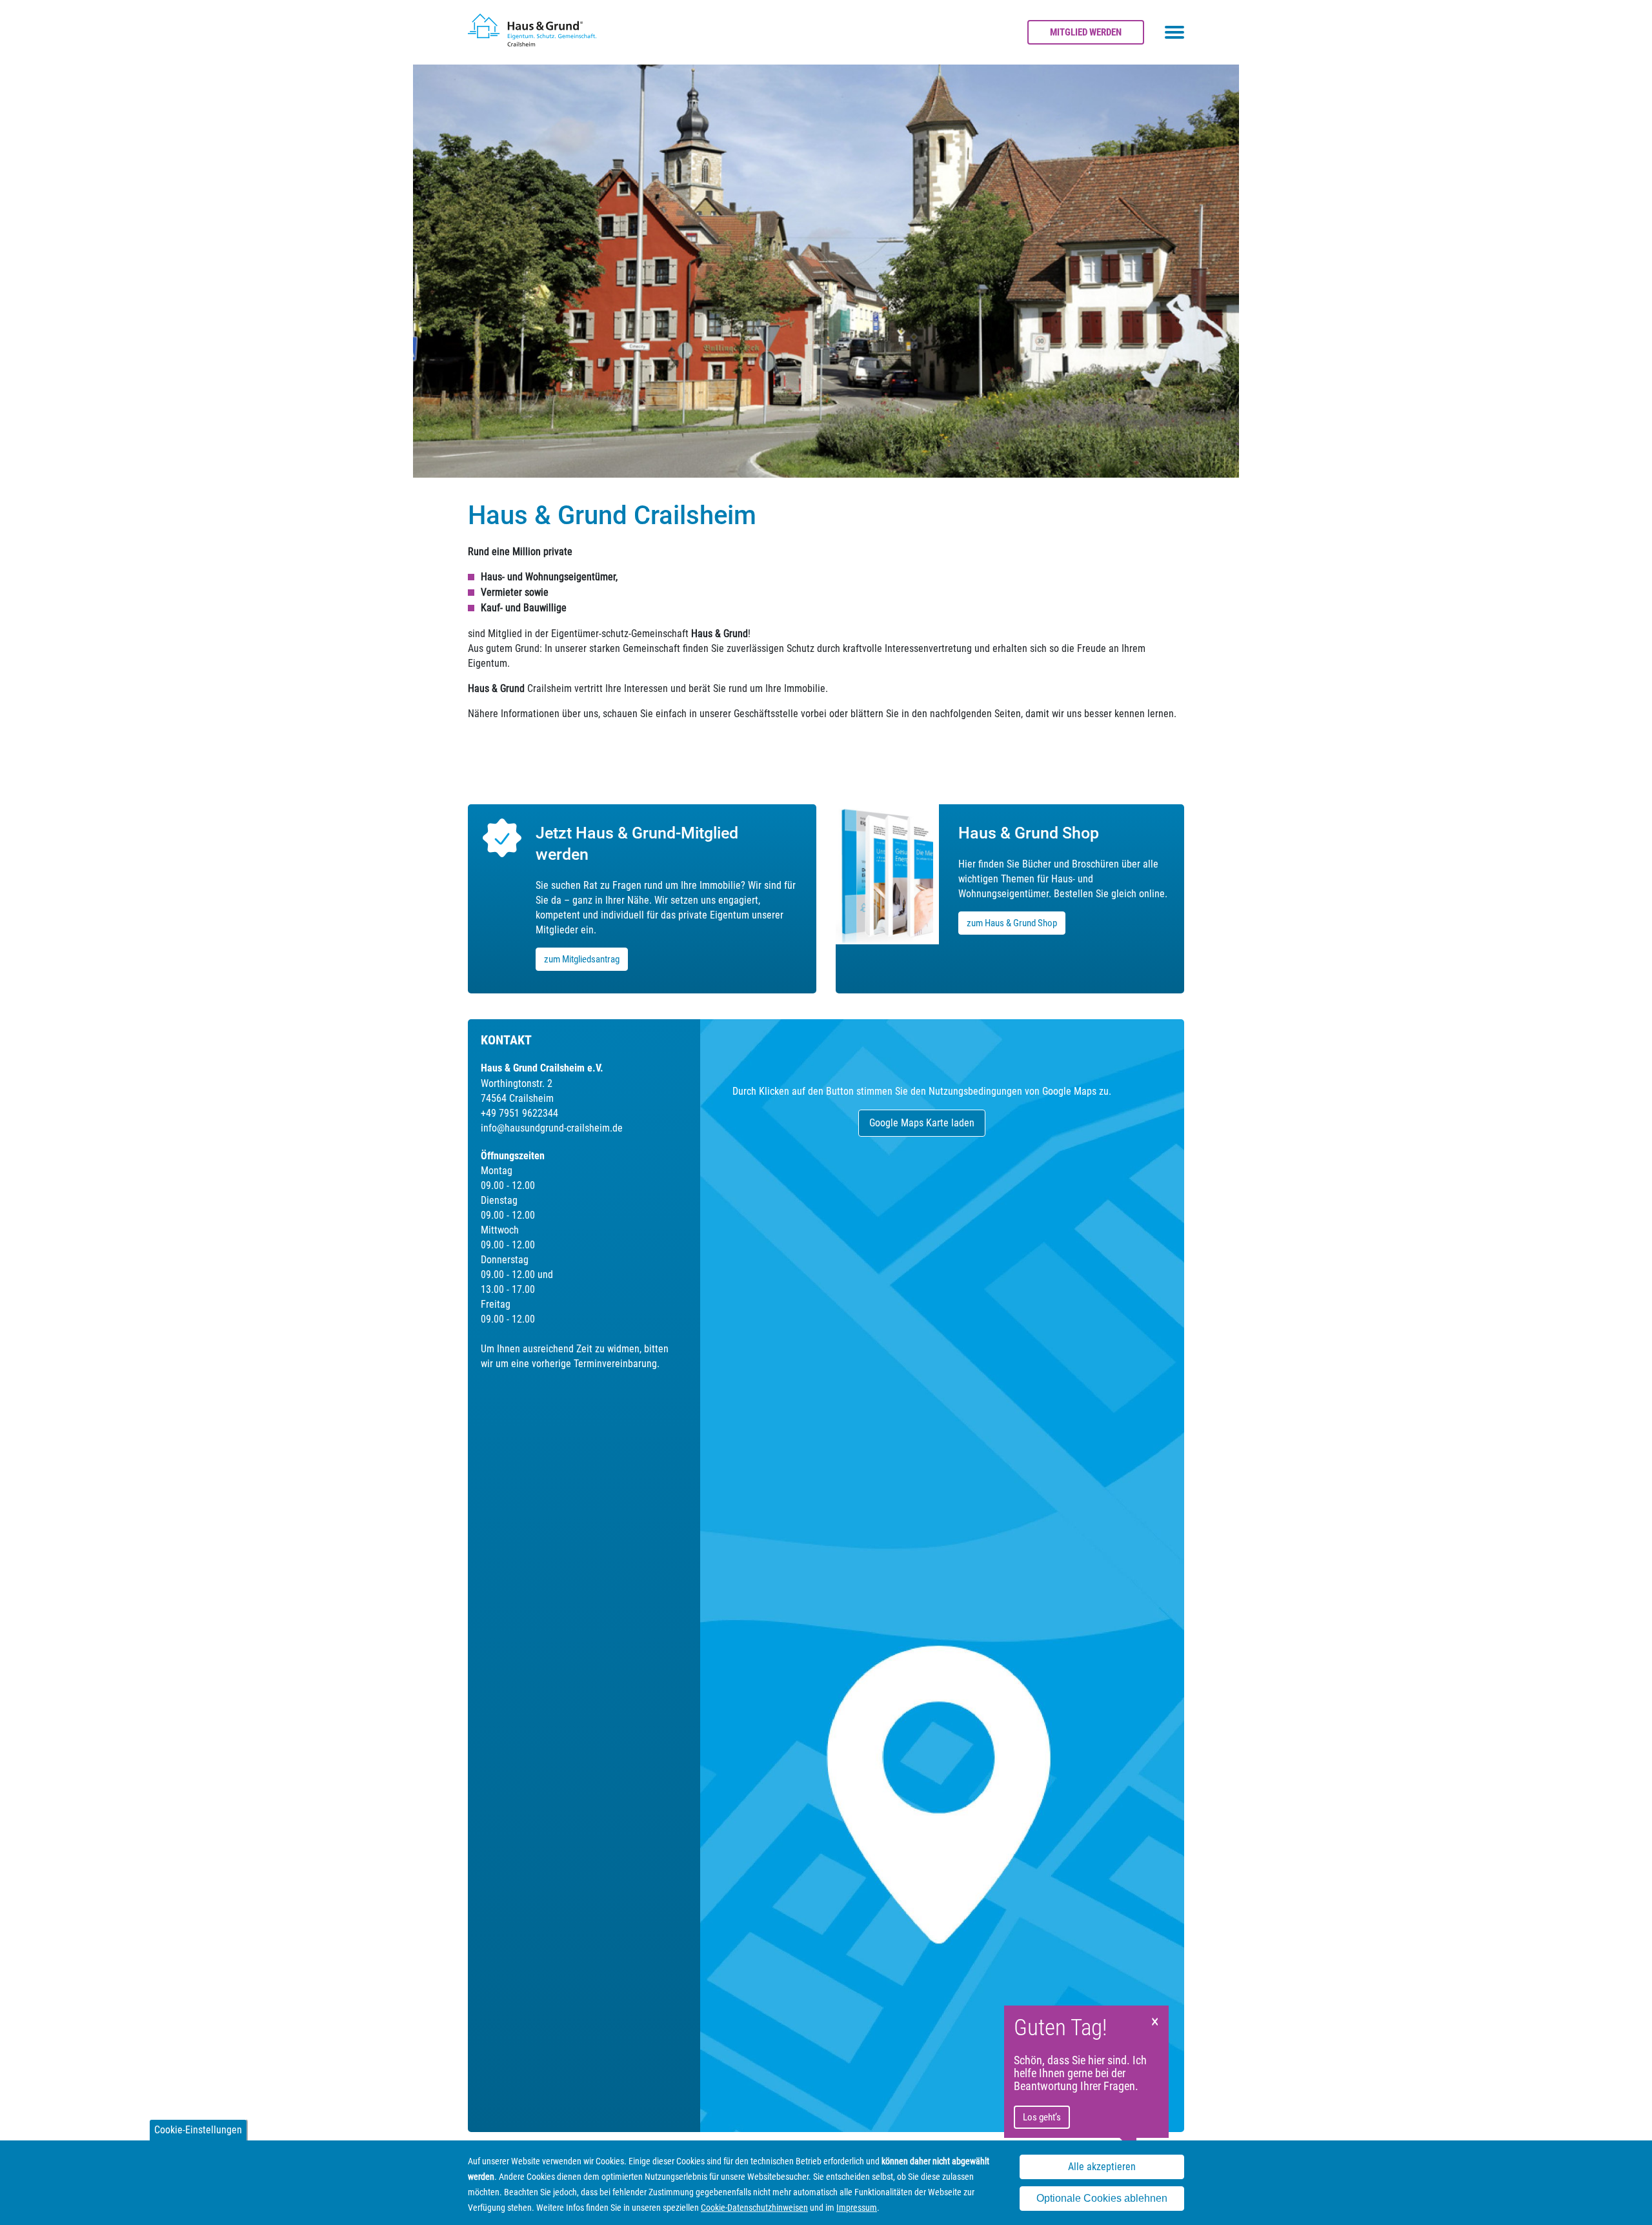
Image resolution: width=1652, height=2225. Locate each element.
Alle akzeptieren (1102, 2167)
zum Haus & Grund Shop (1012, 923)
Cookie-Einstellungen (198, 2130)
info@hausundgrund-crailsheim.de (552, 1128)
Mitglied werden (1086, 32)
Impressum (857, 2208)
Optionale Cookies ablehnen (1102, 2198)
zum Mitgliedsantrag (582, 959)
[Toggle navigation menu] (1174, 32)
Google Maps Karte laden (922, 1123)
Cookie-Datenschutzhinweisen (754, 2208)
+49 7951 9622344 (519, 1113)
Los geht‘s (1042, 2117)
